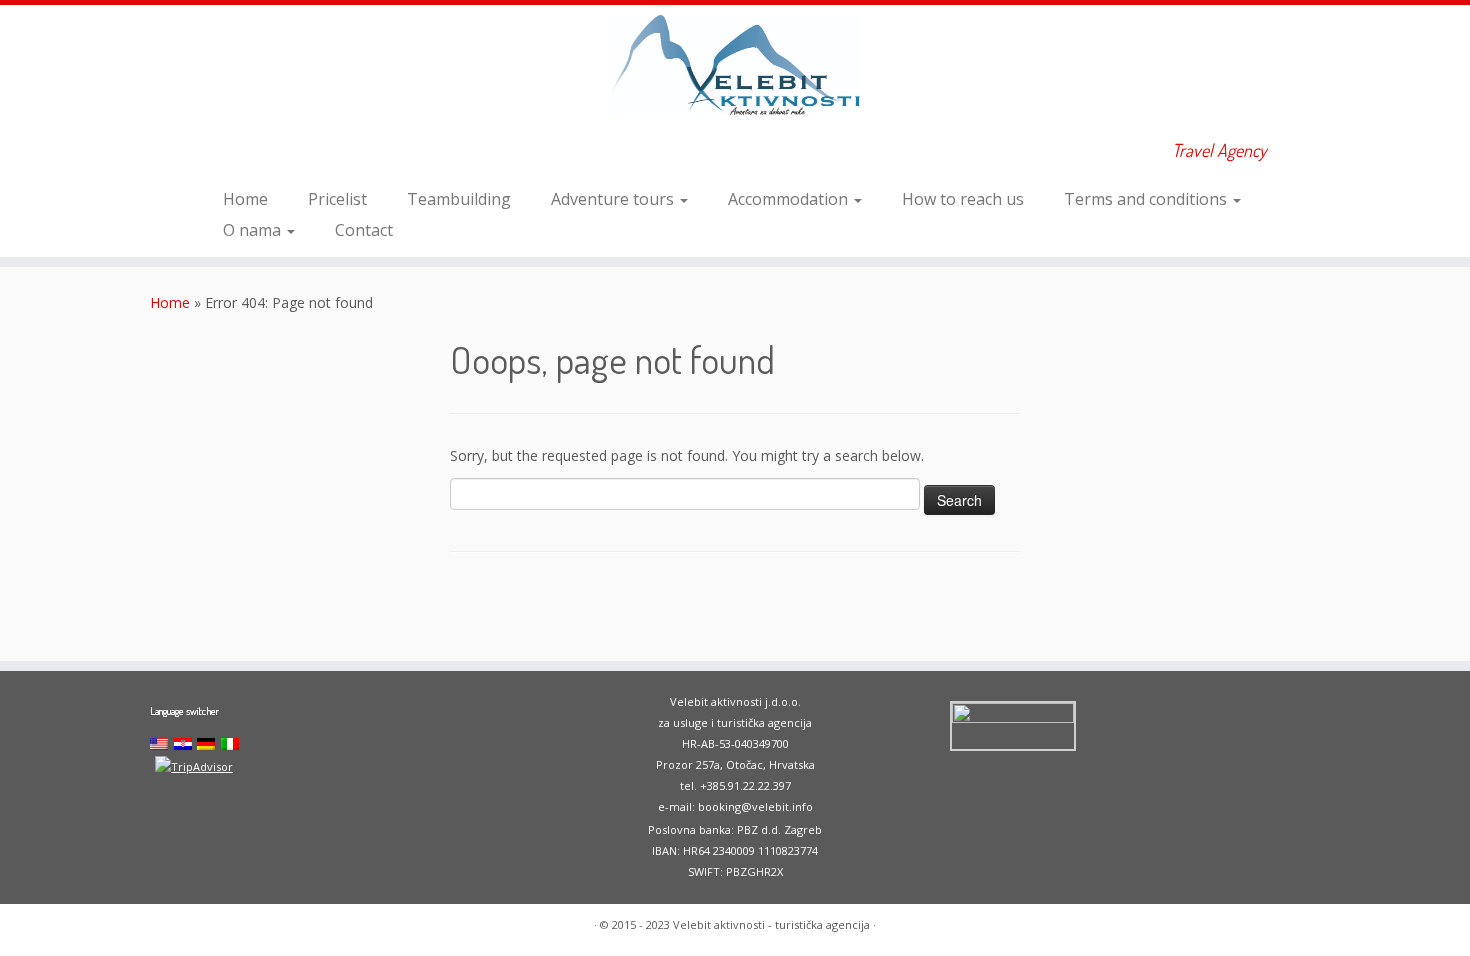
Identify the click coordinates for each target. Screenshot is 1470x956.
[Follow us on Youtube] (275, 153)
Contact (364, 230)
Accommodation (790, 199)
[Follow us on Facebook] (248, 153)
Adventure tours (614, 199)
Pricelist (337, 199)
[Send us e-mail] (221, 153)
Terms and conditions (1147, 199)
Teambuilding (459, 199)
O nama (254, 230)
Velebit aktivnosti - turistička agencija (771, 924)
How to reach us (963, 199)
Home (245, 199)
